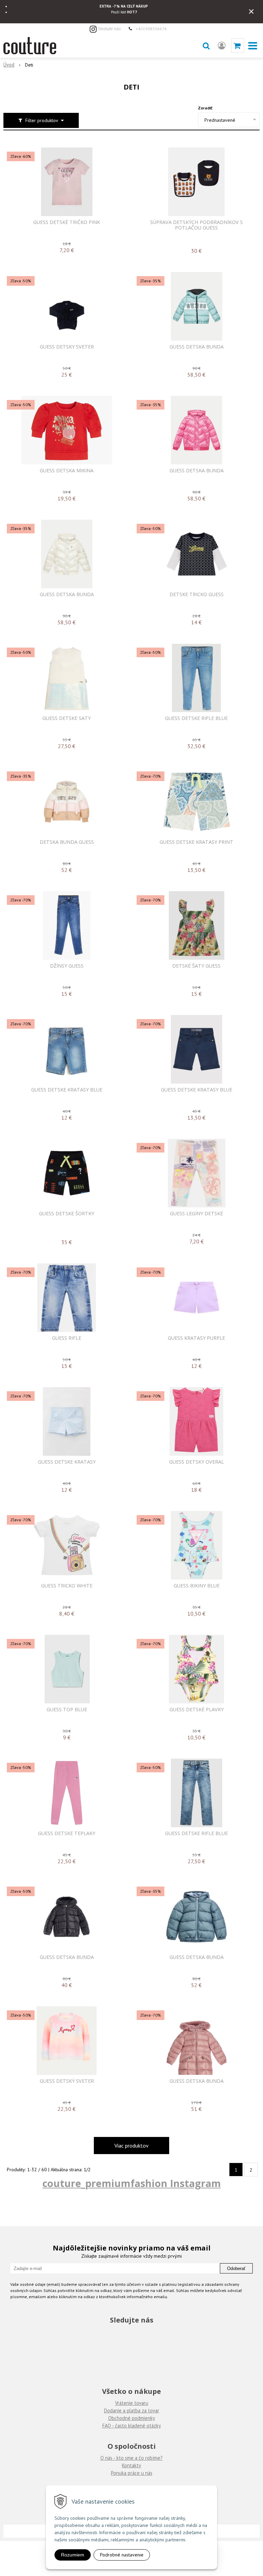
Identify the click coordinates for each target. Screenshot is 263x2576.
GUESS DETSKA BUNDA (197, 347)
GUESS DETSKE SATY (67, 718)
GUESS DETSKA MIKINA (67, 471)
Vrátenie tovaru (132, 2403)
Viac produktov (131, 2146)
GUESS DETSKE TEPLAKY (67, 1833)
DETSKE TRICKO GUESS (197, 594)
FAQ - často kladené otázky (132, 2426)
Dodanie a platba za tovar (132, 2410)
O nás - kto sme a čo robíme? (131, 2458)
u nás (146, 2473)
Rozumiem (73, 2555)
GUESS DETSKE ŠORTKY (67, 1214)
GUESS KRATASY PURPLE (196, 1338)
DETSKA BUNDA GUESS (67, 842)
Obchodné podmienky (132, 2418)
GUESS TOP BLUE (67, 1710)
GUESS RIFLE (67, 1338)
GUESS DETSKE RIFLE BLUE (196, 718)
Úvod (9, 65)
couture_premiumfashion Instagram (132, 2183)
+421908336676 (151, 28)
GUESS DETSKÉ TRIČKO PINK (67, 222)
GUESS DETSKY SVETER (67, 347)
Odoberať (236, 2268)
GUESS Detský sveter (67, 2081)
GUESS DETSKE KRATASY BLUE (67, 1090)
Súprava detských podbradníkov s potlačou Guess (196, 225)
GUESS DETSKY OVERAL (197, 1462)
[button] (206, 46)
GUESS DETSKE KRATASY (67, 1462)
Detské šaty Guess (196, 966)
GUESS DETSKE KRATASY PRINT (196, 842)
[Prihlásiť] (222, 46)
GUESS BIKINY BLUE (197, 1586)
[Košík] (238, 46)
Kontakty (131, 2465)
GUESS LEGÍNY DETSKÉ (196, 1214)
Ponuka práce (125, 2473)
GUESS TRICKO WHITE (67, 1586)
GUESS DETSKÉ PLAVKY (197, 1710)
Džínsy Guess (67, 966)
